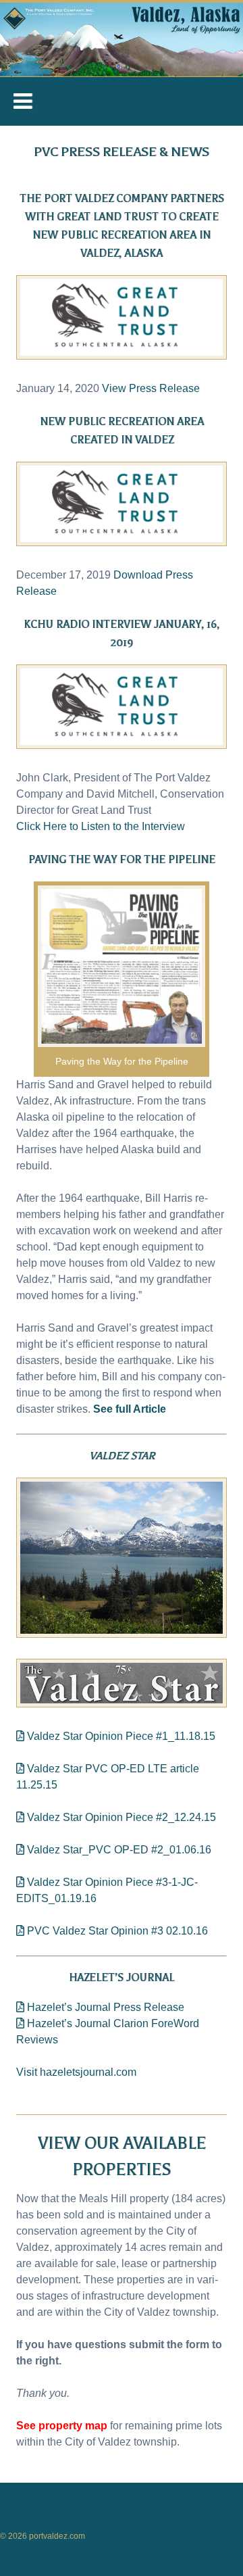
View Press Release (151, 388)
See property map (62, 2426)
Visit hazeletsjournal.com (76, 2072)
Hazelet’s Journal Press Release (104, 2007)
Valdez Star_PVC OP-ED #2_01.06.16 (118, 1850)
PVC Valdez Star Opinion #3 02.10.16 (116, 1931)
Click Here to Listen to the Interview (101, 826)
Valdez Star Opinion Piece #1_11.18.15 (120, 1736)
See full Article (130, 1409)
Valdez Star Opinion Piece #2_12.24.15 (120, 1817)
